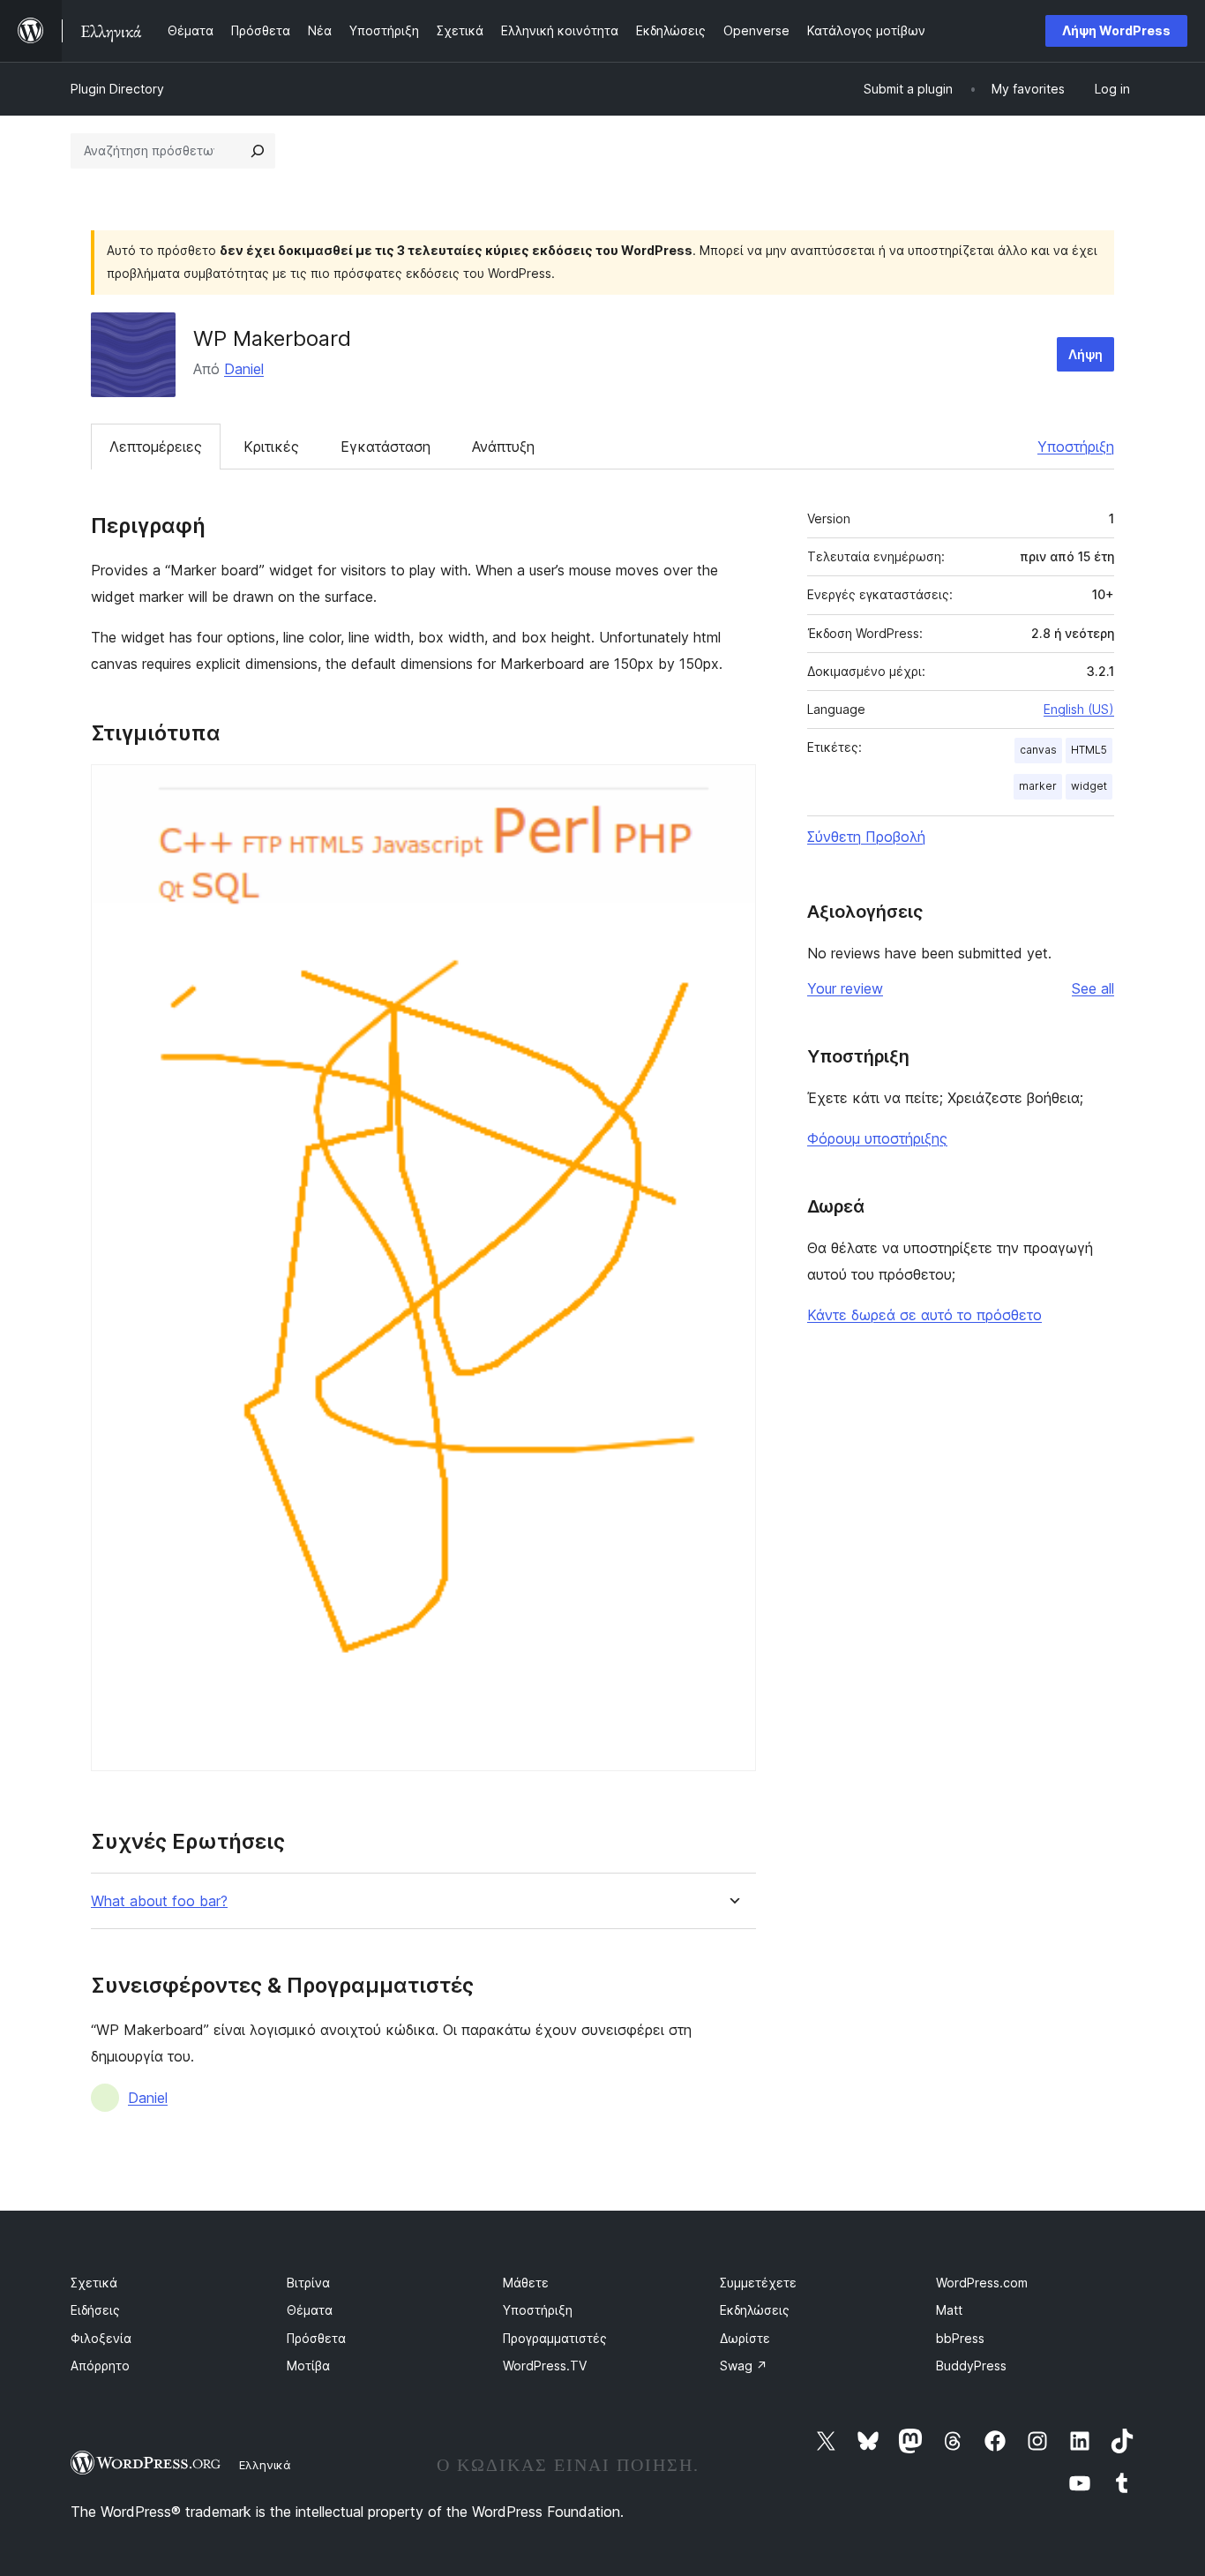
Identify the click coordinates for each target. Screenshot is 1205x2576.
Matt (949, 2310)
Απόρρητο (100, 2366)
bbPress (960, 2338)
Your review (845, 988)
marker (1038, 786)
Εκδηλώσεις (755, 2310)
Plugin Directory (117, 89)
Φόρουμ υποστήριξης (877, 1138)
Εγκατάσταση (385, 447)
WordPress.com (982, 2283)
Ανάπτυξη (503, 447)
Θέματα (310, 2310)
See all (1093, 988)
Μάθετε (526, 2283)
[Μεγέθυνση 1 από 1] (732, 788)
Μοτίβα (308, 2366)
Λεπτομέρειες (156, 447)
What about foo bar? (159, 1901)
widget (1089, 786)
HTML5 (1089, 750)
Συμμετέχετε (758, 2283)
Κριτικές (271, 447)
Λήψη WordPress (1116, 30)
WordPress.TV (545, 2366)
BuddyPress (971, 2366)
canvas (1038, 750)
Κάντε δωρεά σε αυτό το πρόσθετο (924, 1315)
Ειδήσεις (95, 2310)
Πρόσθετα (316, 2338)
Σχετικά (94, 2283)
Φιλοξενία (101, 2338)
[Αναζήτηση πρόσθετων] (258, 151)
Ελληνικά (265, 2465)
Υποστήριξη (1076, 447)
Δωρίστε (745, 2338)
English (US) (1079, 709)
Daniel (244, 369)
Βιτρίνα (308, 2283)
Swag (744, 2366)
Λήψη (1085, 354)
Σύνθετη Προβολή (866, 837)
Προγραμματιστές (555, 2338)
